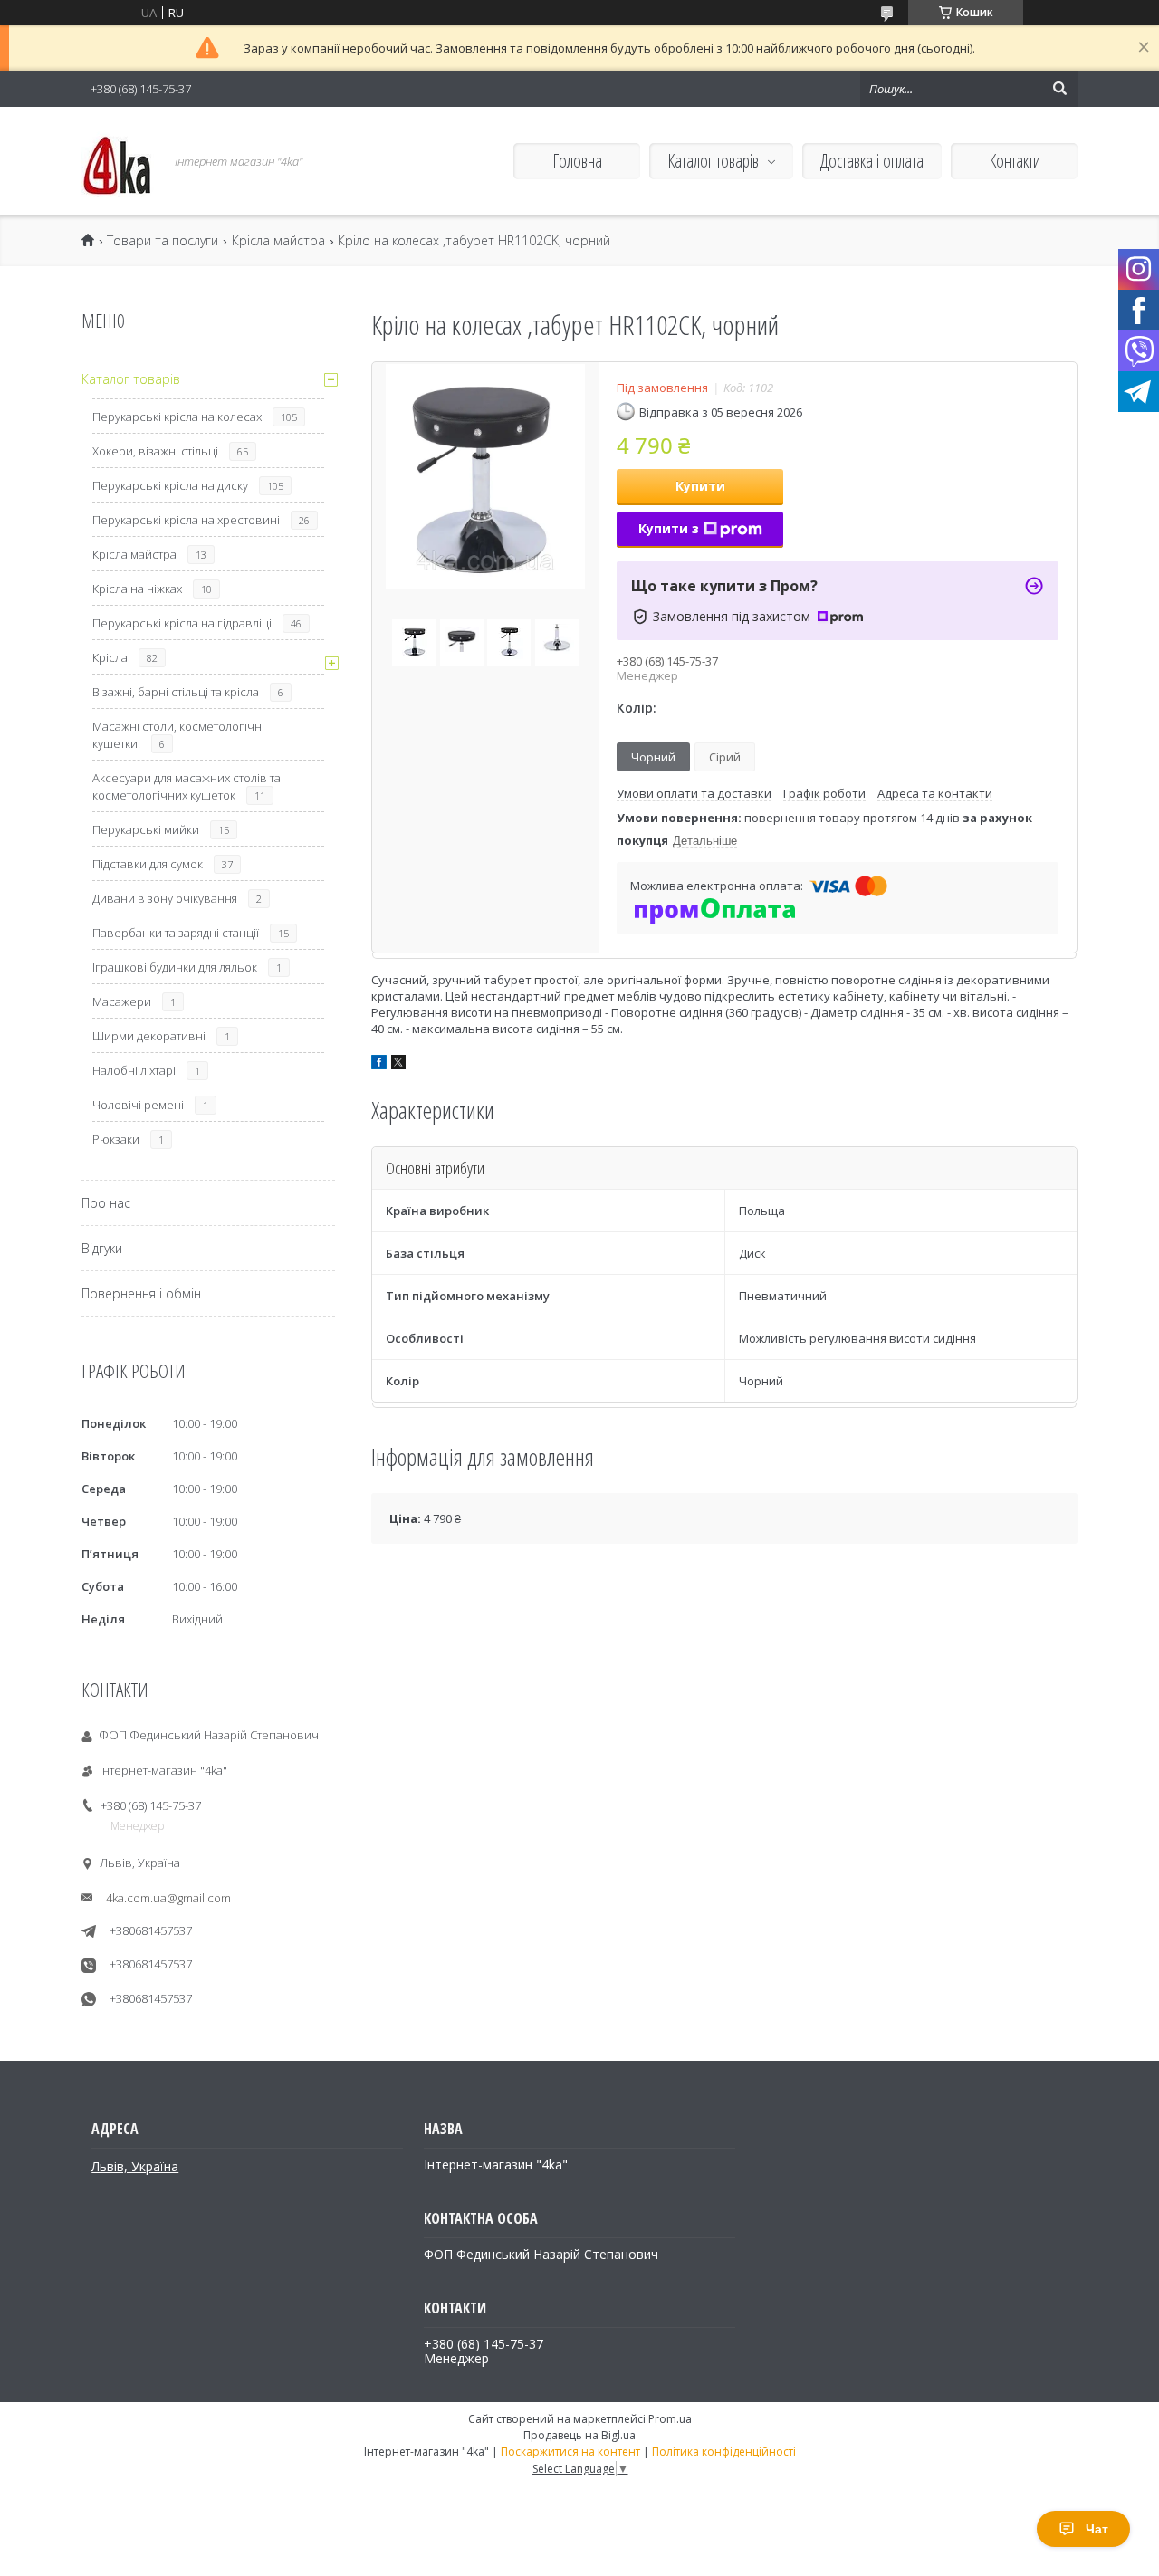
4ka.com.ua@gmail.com (168, 1898)
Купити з (669, 528)
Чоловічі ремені (138, 1105)
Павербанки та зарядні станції (176, 933)
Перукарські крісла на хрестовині (186, 520)
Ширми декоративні (149, 1036)
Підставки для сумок (148, 864)
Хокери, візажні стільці (155, 451)
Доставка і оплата (872, 161)
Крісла (110, 657)
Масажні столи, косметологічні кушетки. (178, 735)
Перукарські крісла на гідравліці (182, 623)
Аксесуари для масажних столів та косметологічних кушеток (187, 786)
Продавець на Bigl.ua (579, 2435)
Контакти (1015, 161)
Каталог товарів (713, 161)
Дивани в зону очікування (165, 898)
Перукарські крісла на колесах (177, 417)
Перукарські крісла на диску (170, 485)
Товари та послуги (163, 241)
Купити (700, 486)
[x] (398, 1065)
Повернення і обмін (141, 1293)
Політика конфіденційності (724, 2452)
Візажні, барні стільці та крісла (176, 692)
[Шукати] (1059, 89)
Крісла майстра (278, 241)
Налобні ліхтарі (134, 1070)
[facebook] (379, 1065)
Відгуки (102, 1248)
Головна (577, 161)
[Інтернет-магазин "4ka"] (118, 161)
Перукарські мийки (146, 829)
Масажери (122, 1001)
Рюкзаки (116, 1139)
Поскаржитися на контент (570, 2452)
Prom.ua (670, 2419)
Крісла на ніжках (137, 589)
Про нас (106, 1203)
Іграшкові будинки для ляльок (175, 967)
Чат (1097, 2529)
